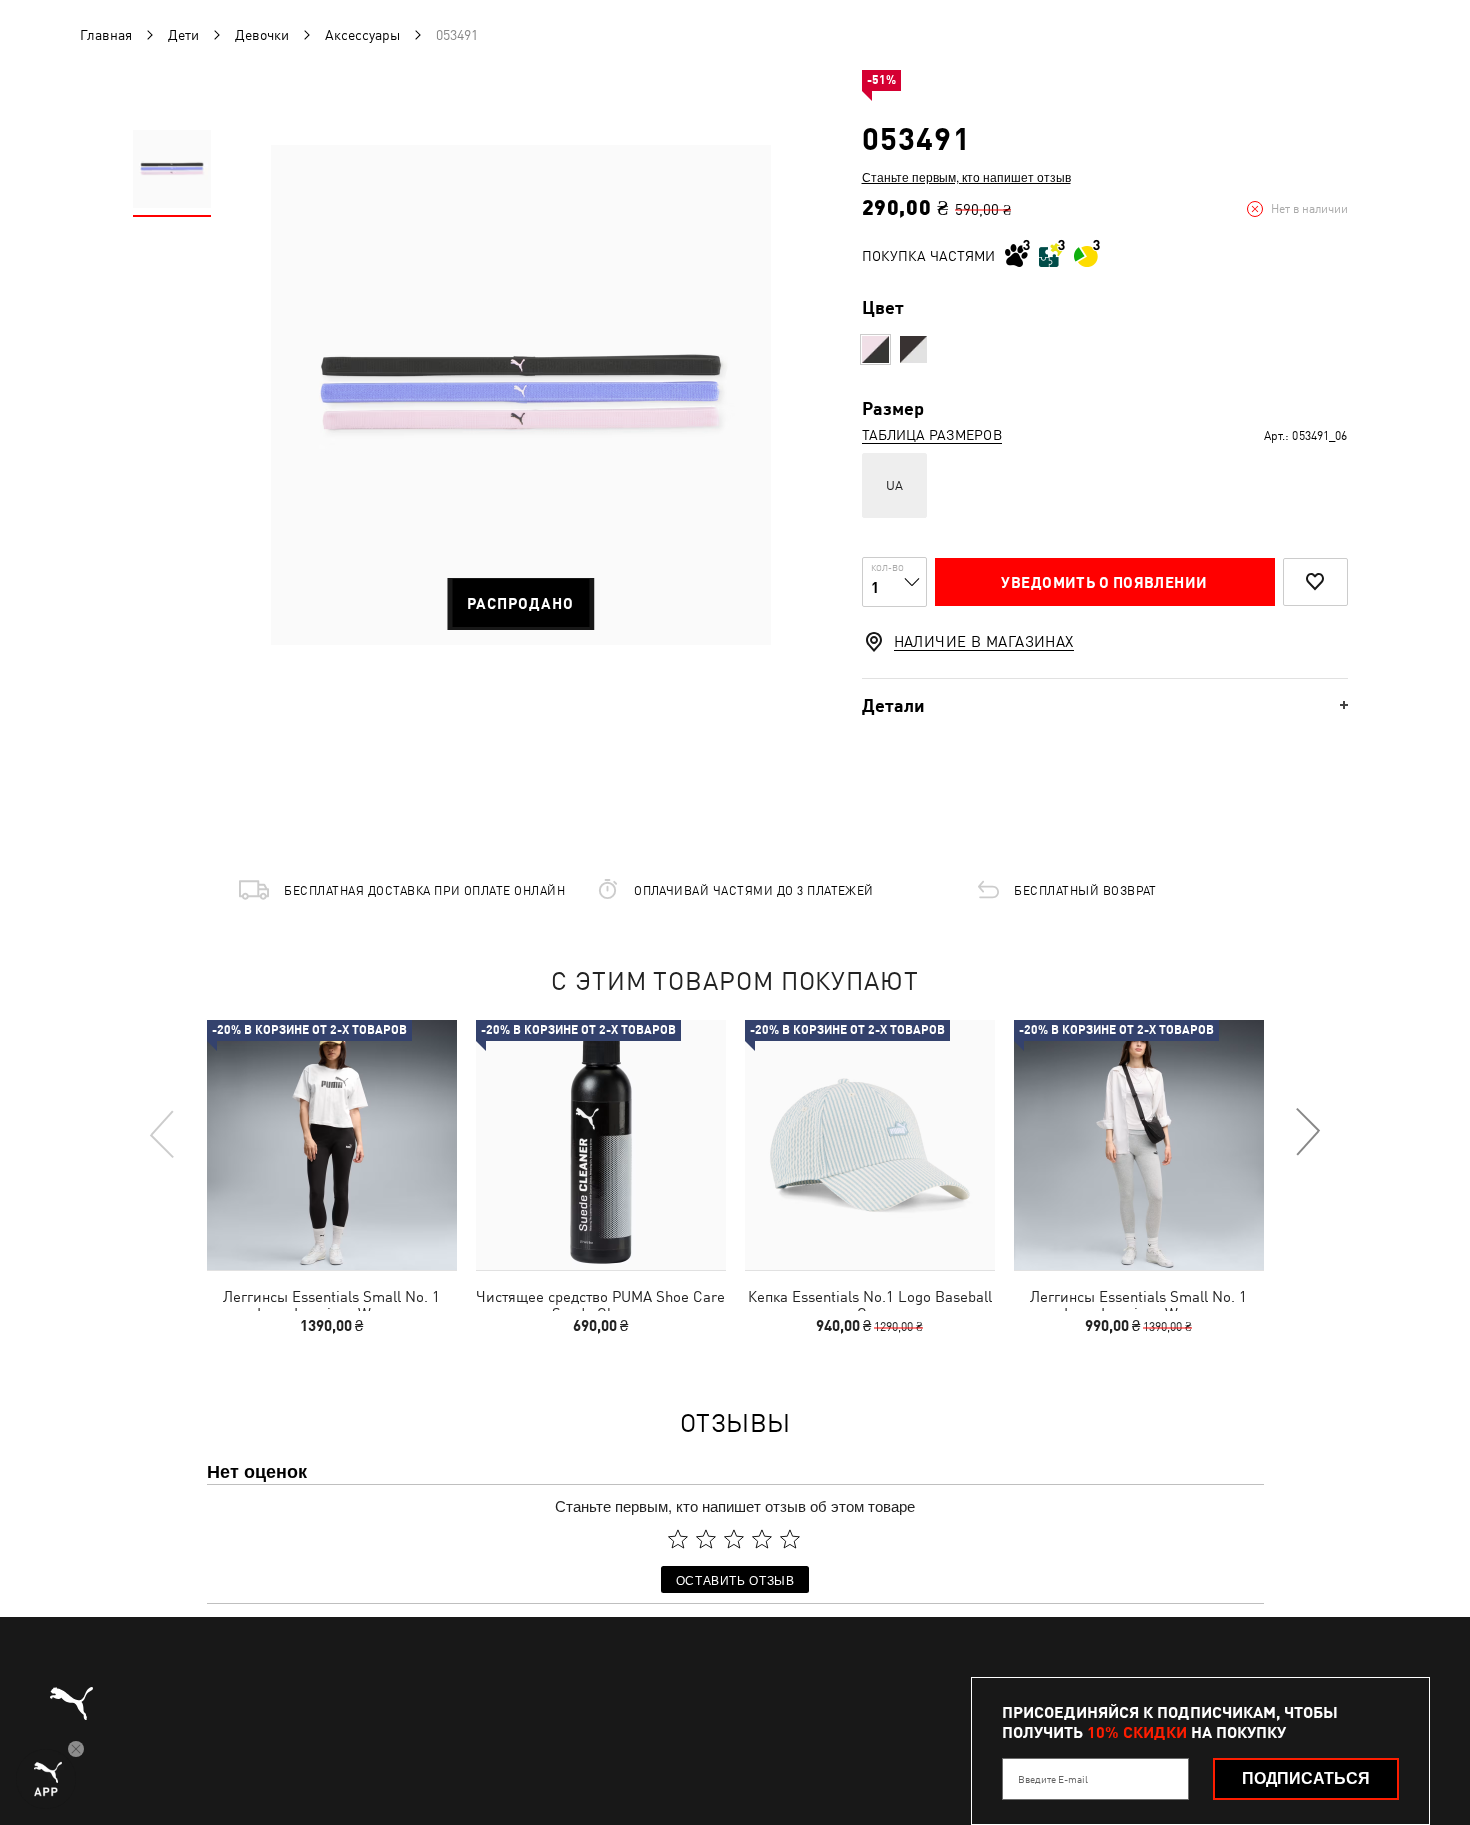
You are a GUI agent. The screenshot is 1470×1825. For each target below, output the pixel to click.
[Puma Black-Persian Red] (913, 349)
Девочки (262, 35)
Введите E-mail (1053, 1779)
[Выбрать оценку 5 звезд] (790, 1539)
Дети (183, 35)
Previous (163, 1133)
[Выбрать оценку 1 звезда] (678, 1539)
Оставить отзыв (735, 1579)
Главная (106, 35)
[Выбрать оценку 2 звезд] (706, 1539)
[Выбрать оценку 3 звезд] (734, 1539)
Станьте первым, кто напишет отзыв (966, 177)
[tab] (1105, 705)
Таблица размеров (932, 435)
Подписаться (1306, 1778)
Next (1307, 1133)
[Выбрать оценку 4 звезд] (762, 1539)
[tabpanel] (521, 395)
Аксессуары (362, 35)
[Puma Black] (875, 349)
